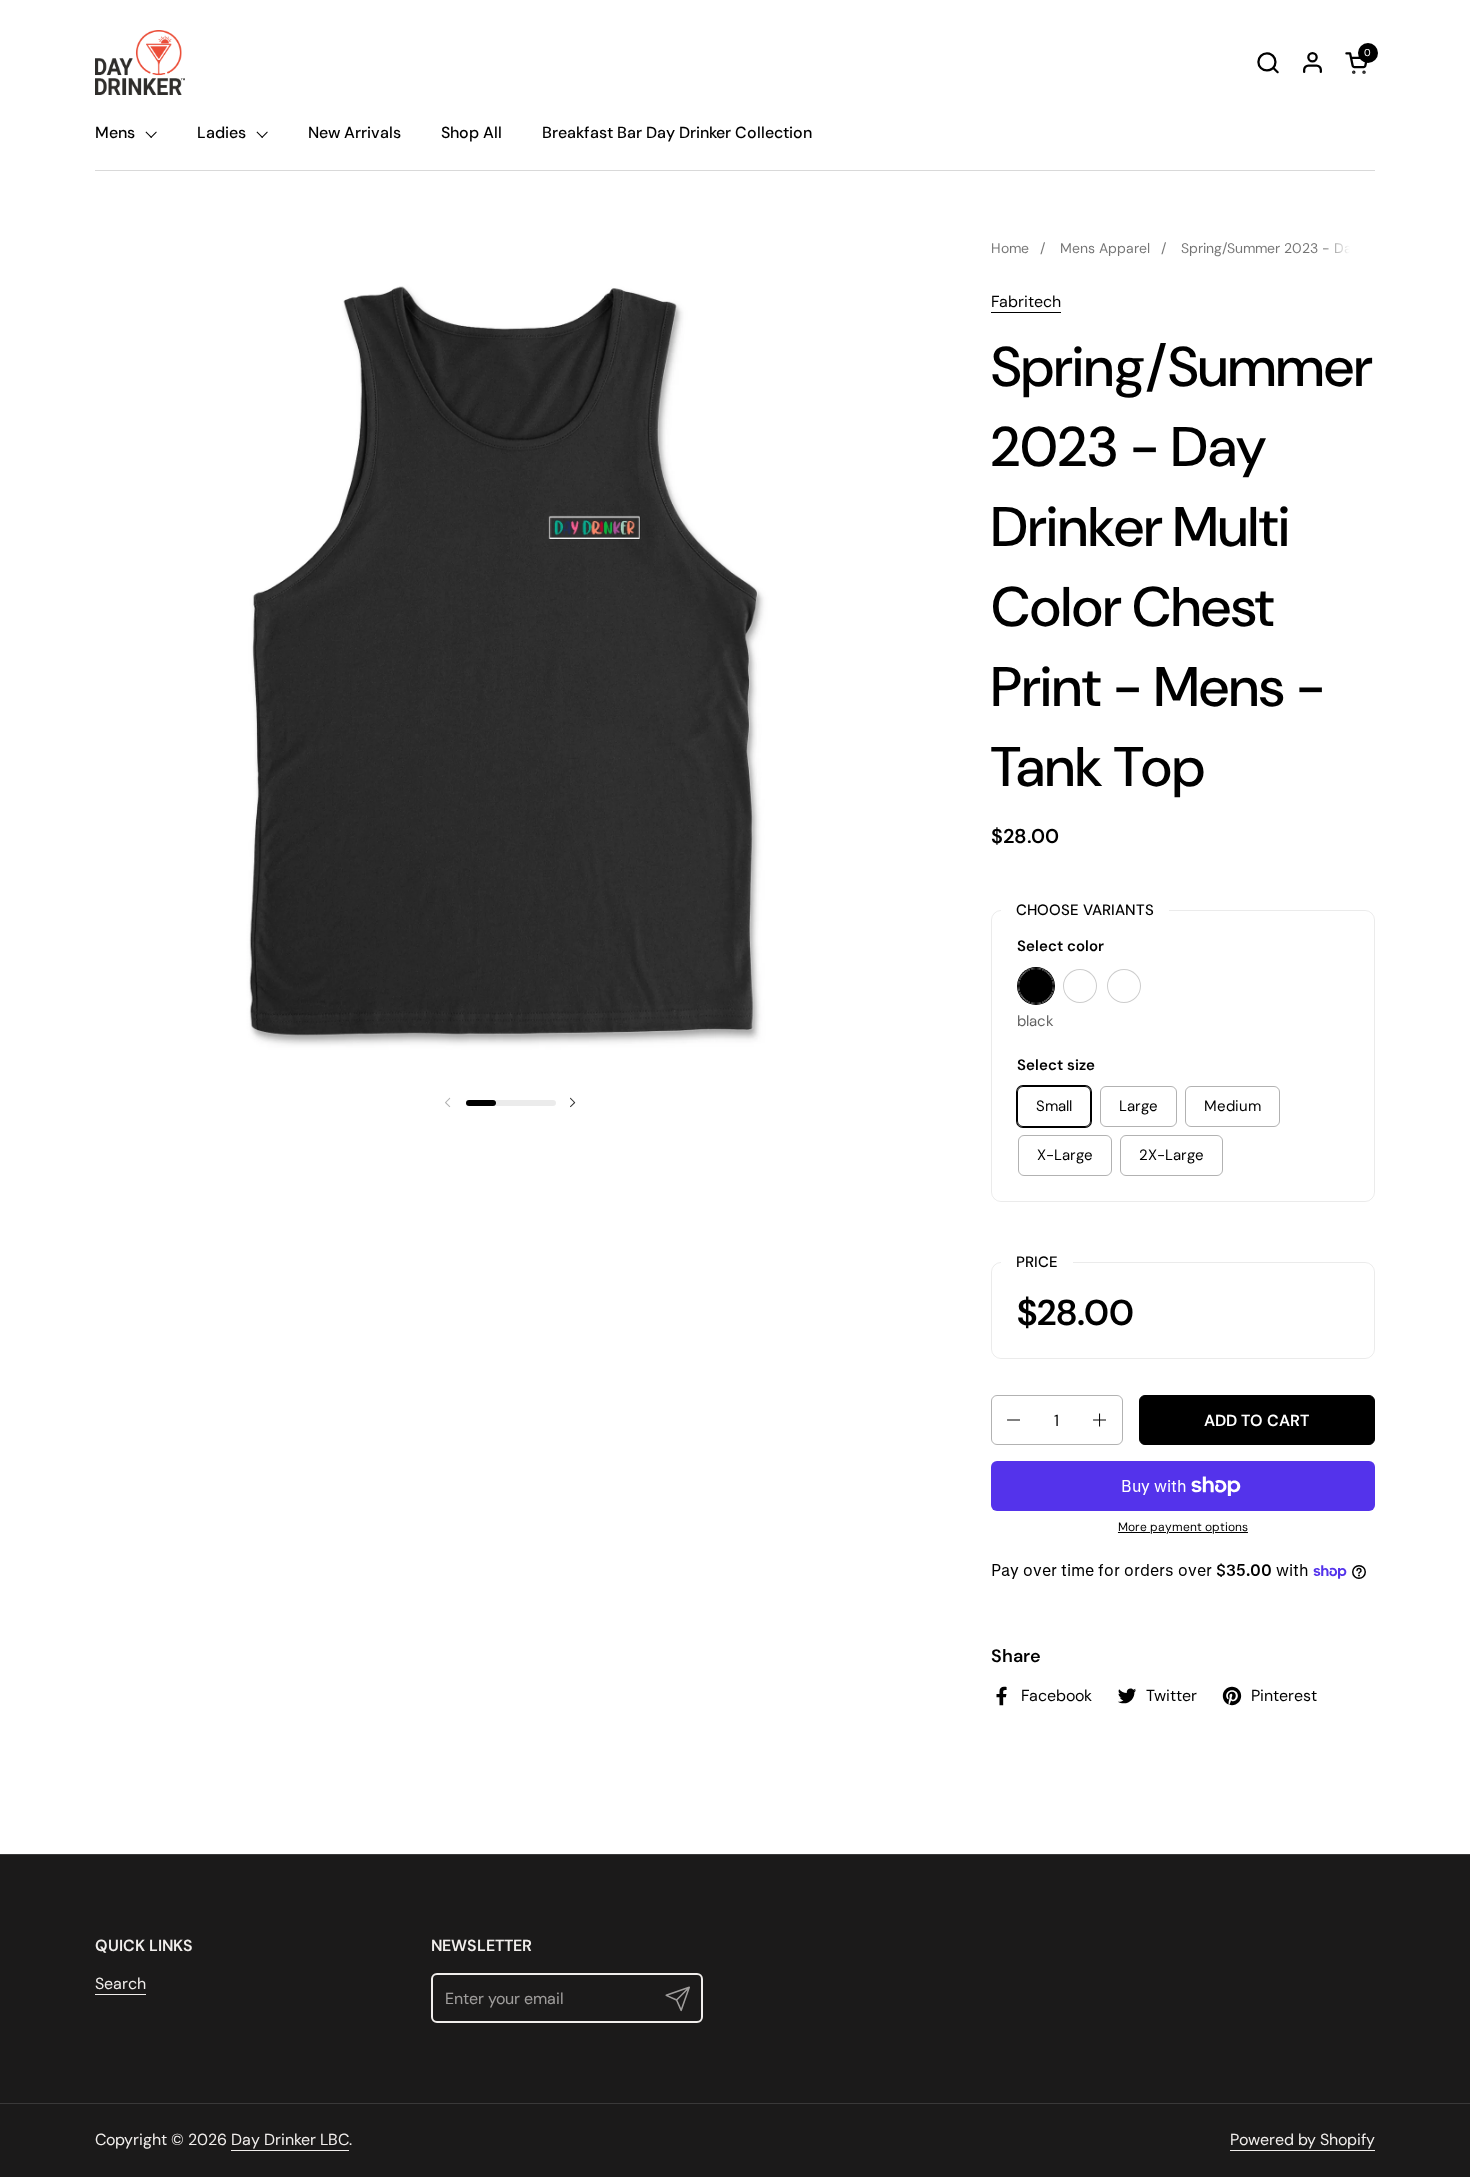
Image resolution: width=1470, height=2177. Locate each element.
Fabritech (1026, 301)
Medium (1232, 1106)
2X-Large (1171, 1155)
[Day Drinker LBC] (140, 62)
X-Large (1065, 1155)
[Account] (1312, 62)
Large (1138, 1106)
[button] (1267, 62)
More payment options (1183, 1527)
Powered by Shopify (1302, 2139)
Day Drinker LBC (290, 2139)
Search (120, 1983)
